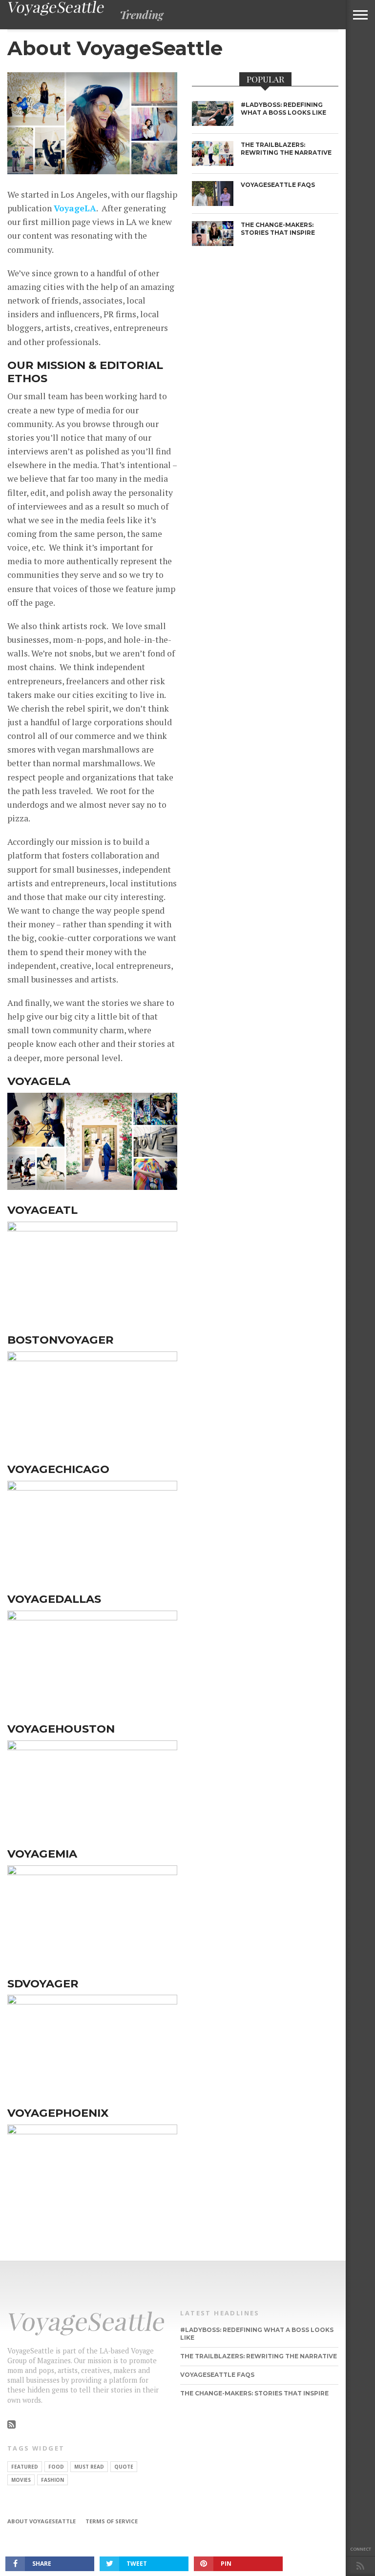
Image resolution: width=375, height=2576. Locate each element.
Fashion (52, 2480)
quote (124, 2467)
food (56, 2467)
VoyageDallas (54, 1599)
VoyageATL (42, 1210)
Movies (21, 2480)
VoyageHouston (61, 1729)
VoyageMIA (42, 1854)
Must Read (89, 2467)
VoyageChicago (58, 1469)
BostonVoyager (61, 1340)
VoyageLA (75, 208)
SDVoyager (43, 1983)
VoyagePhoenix (58, 2113)
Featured (25, 2467)
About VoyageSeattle (42, 2521)
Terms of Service (112, 2521)
